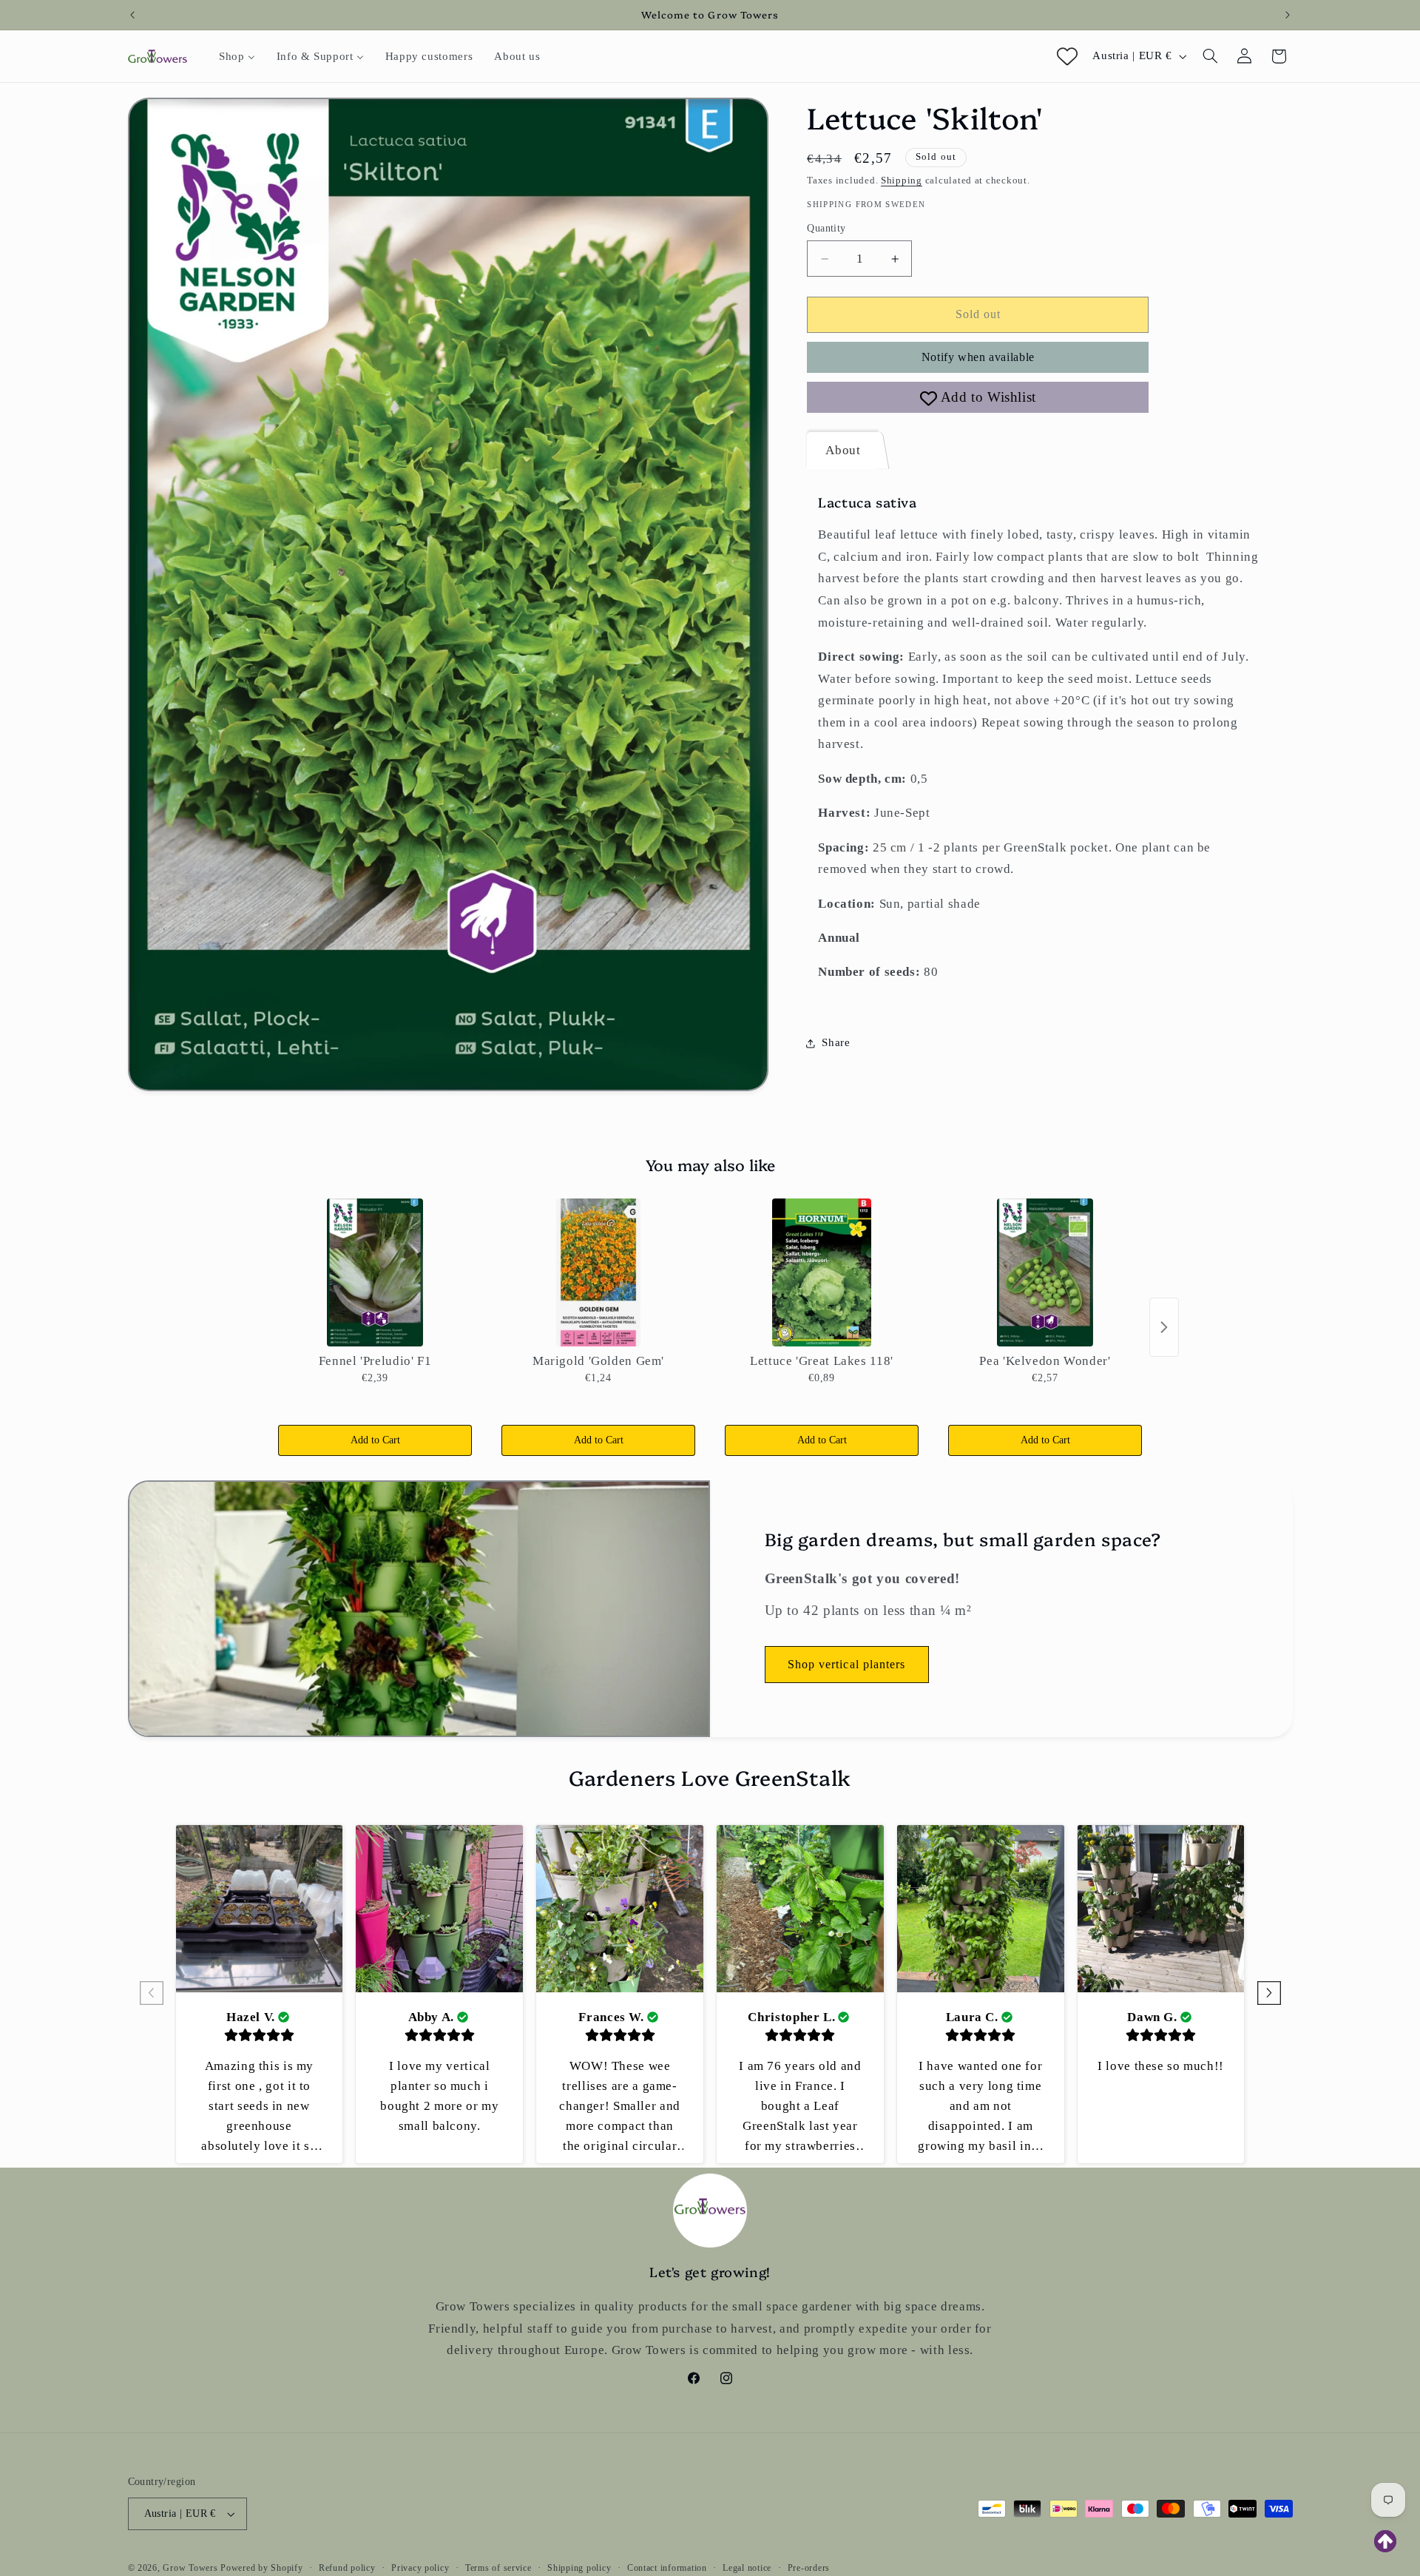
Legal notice (747, 2568)
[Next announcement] (1288, 15)
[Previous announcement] (132, 15)
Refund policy (347, 2568)
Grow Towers (190, 2568)
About (843, 450)
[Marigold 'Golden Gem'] (598, 1272)
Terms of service (498, 2568)
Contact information (667, 2568)
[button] (1210, 56)
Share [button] (836, 1042)
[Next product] (1164, 1327)
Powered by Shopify (261, 2568)
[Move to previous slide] (152, 1994)
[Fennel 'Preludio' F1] (375, 1272)
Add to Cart (375, 1440)
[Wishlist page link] (1067, 56)
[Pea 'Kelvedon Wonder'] (1045, 1272)
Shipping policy (579, 2568)
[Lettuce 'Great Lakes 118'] (822, 1272)
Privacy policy (420, 2568)
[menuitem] (237, 56)
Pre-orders (809, 2568)
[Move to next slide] (1269, 1994)
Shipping (902, 181)
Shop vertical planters (846, 1663)
